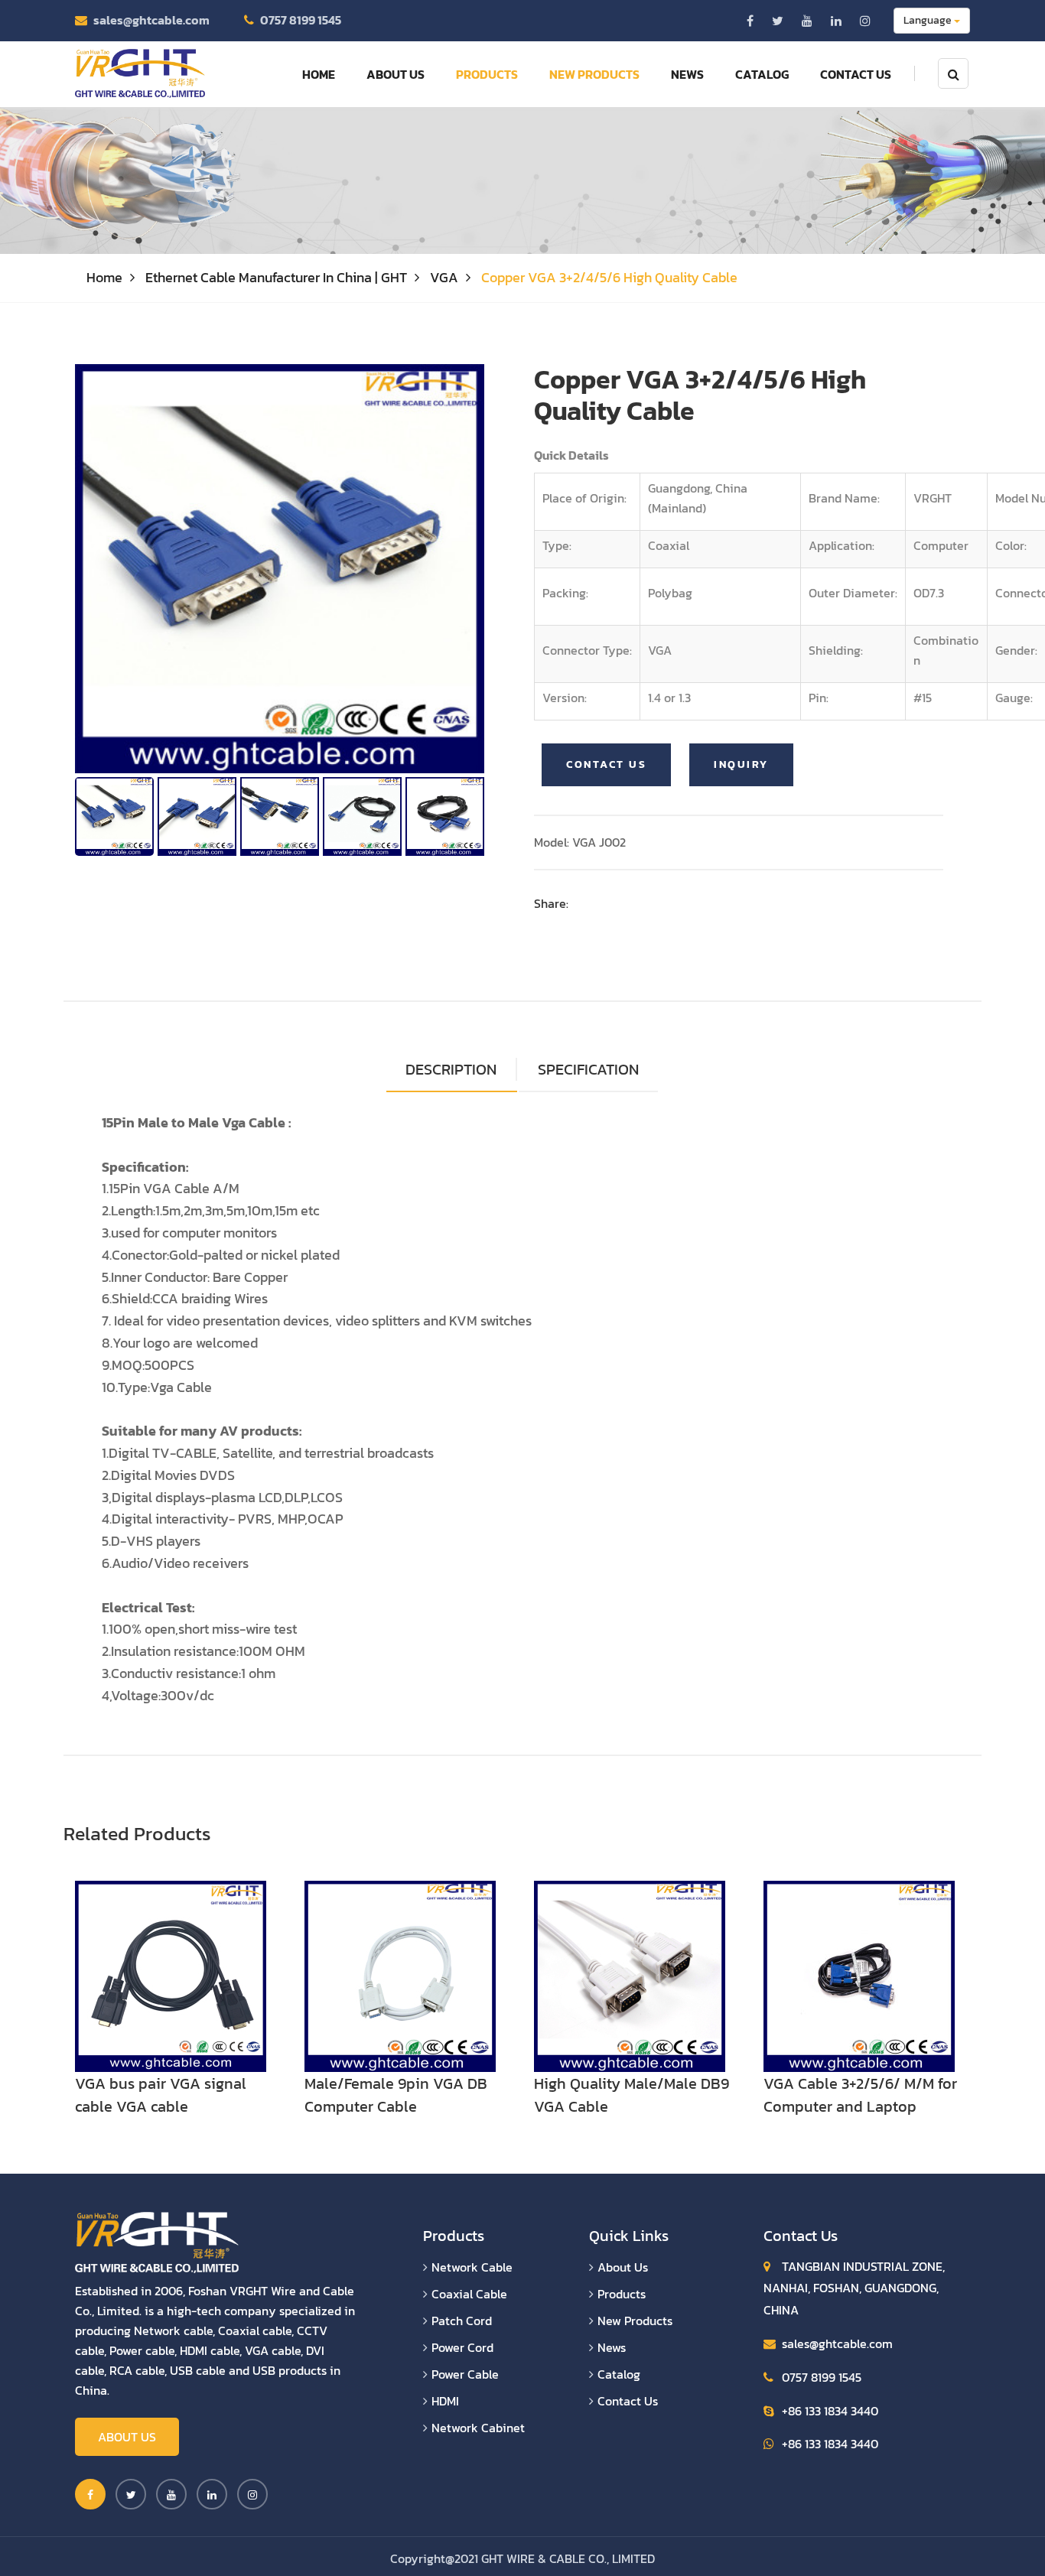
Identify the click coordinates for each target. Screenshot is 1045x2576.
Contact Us (856, 74)
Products (487, 74)
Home (319, 74)
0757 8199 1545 (301, 20)
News (687, 74)
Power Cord (462, 2347)
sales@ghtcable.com (151, 20)
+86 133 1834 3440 (830, 2411)
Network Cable (472, 2267)
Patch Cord (462, 2321)
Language (929, 20)
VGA (444, 277)
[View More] (171, 1974)
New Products (594, 74)
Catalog (762, 74)
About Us (396, 74)
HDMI (445, 2401)
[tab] (588, 1070)
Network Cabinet (478, 2428)
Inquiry (741, 764)
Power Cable (465, 2374)
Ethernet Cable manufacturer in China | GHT (276, 277)
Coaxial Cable (469, 2294)
